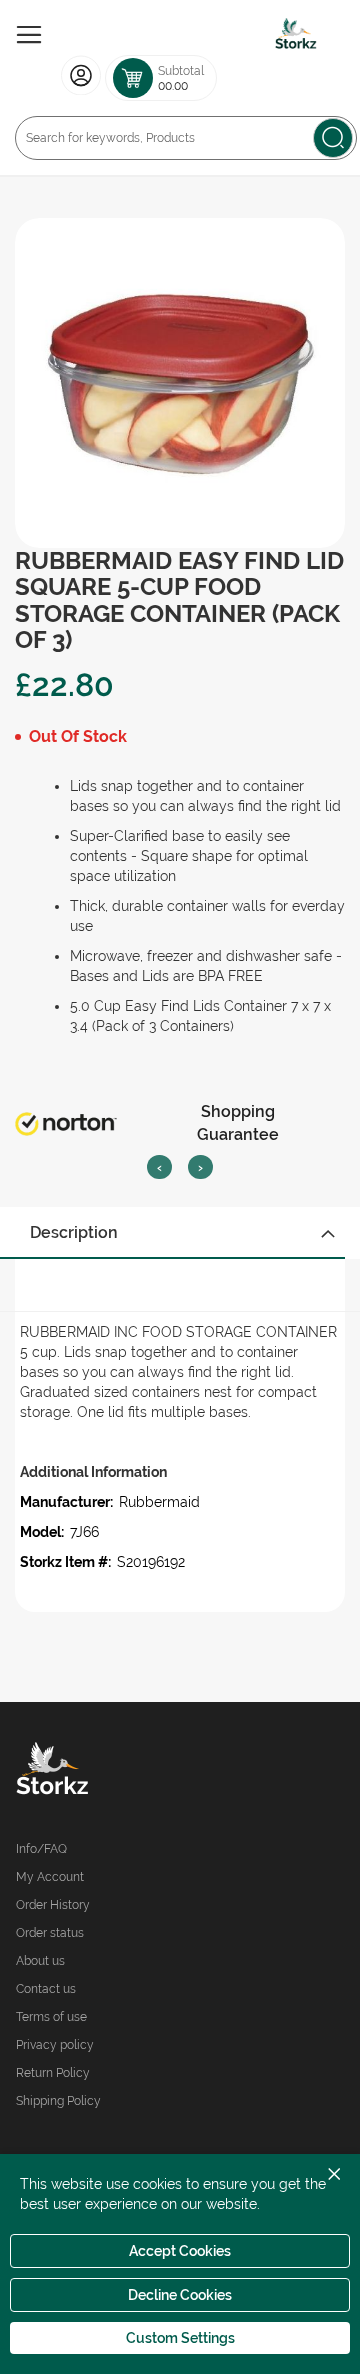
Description (74, 1232)
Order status (50, 1933)
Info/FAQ (41, 1849)
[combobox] (186, 138)
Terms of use (51, 2017)
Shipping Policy (58, 2101)
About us (40, 1961)
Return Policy (53, 2073)
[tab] (180, 1233)
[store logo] (296, 35)
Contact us (46, 1989)
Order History (53, 1905)
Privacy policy (55, 2045)
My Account (50, 1877)
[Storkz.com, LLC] (98, 1771)
